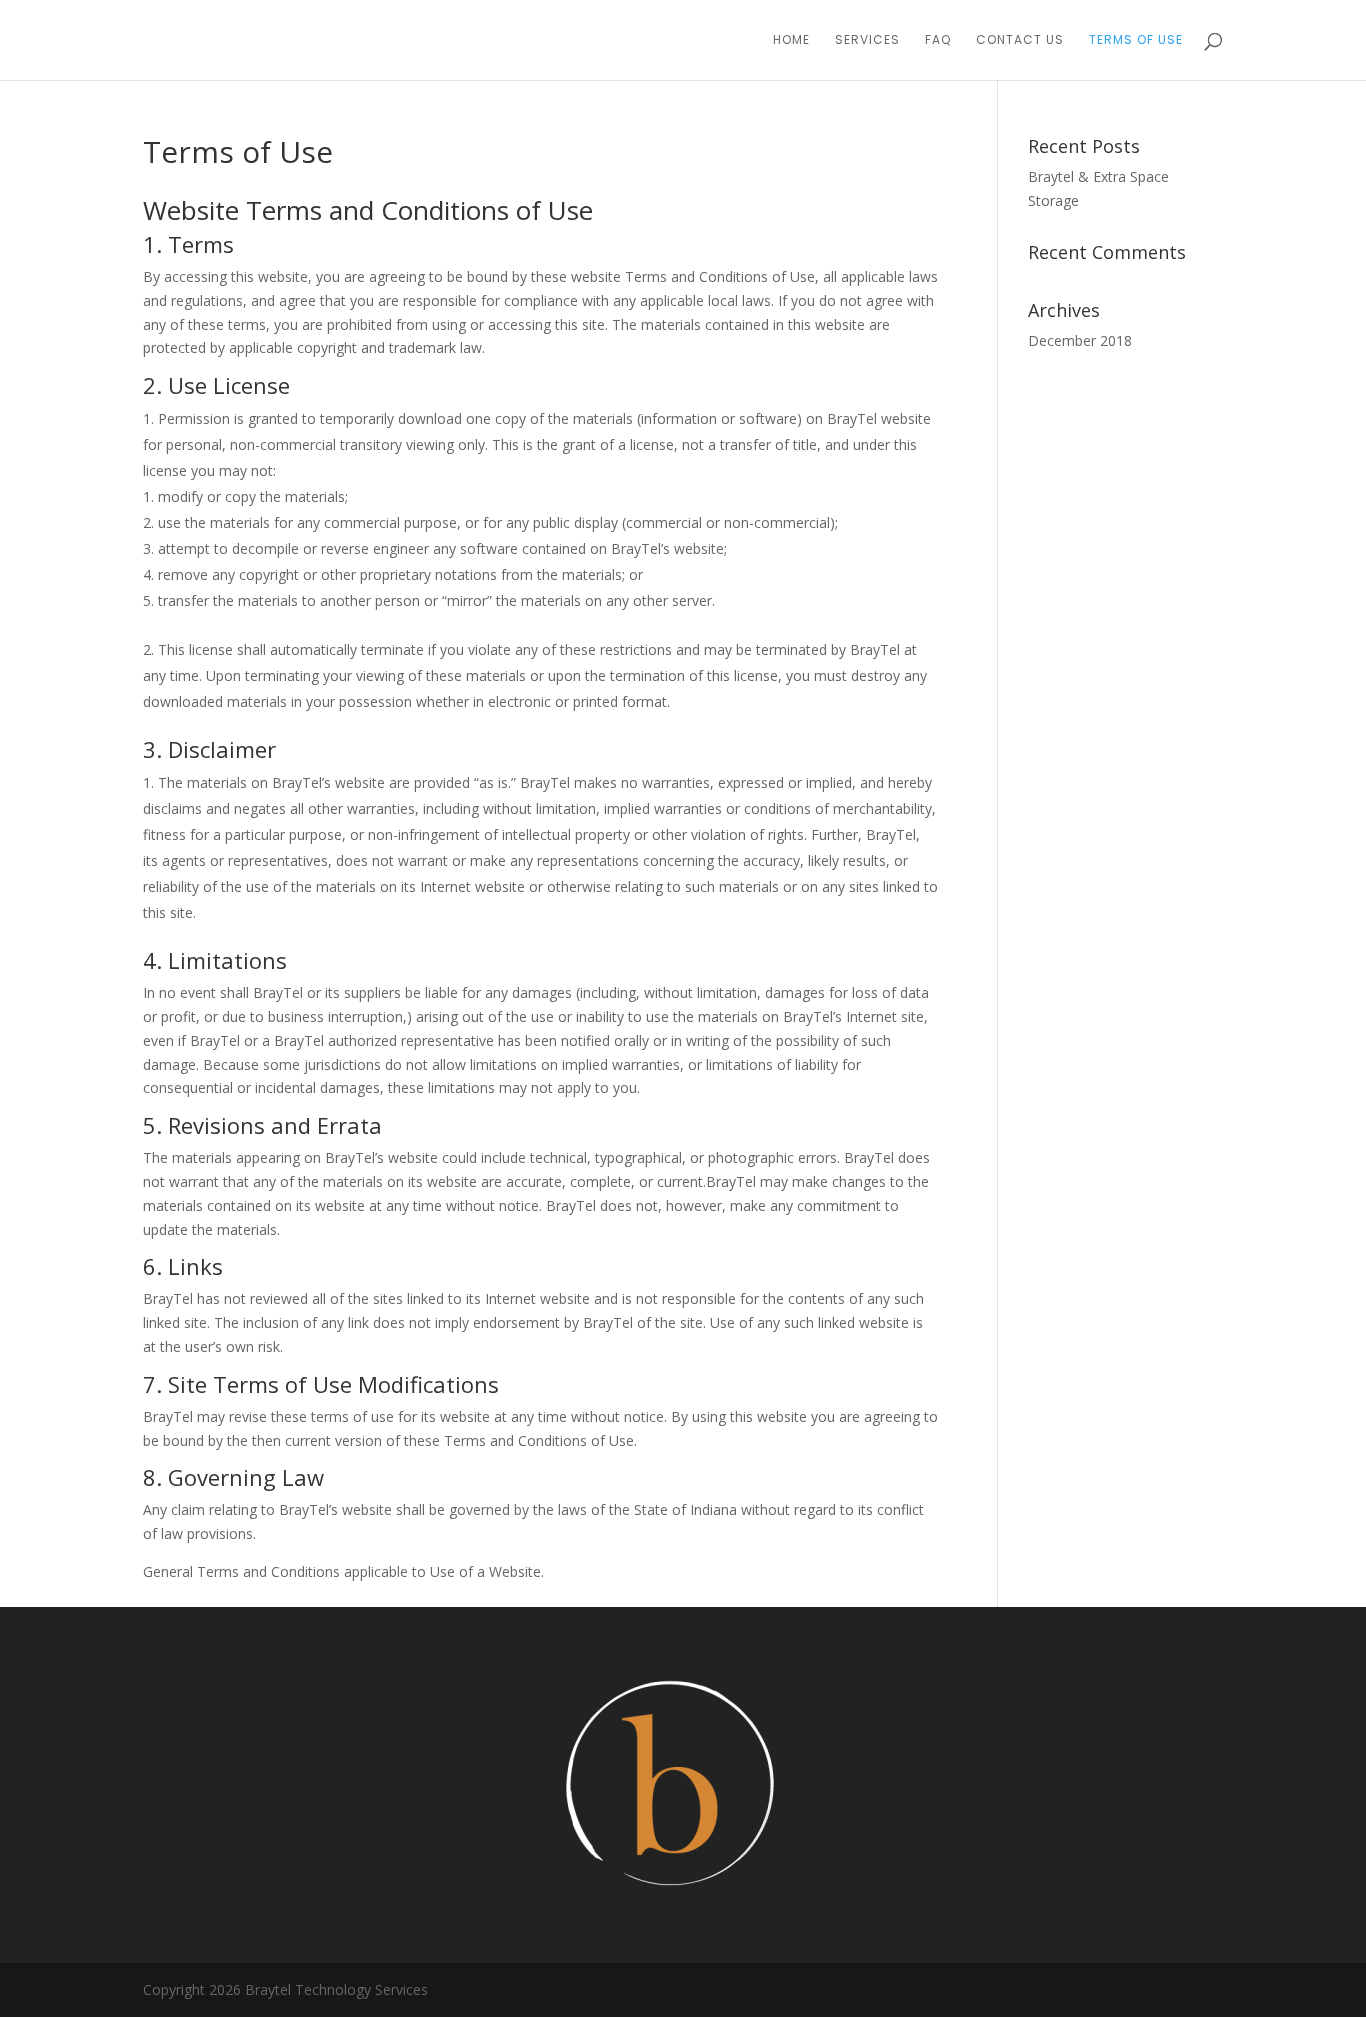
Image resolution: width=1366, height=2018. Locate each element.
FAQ (938, 40)
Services (867, 40)
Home (791, 40)
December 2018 (1080, 340)
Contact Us (1020, 40)
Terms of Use (1136, 40)
